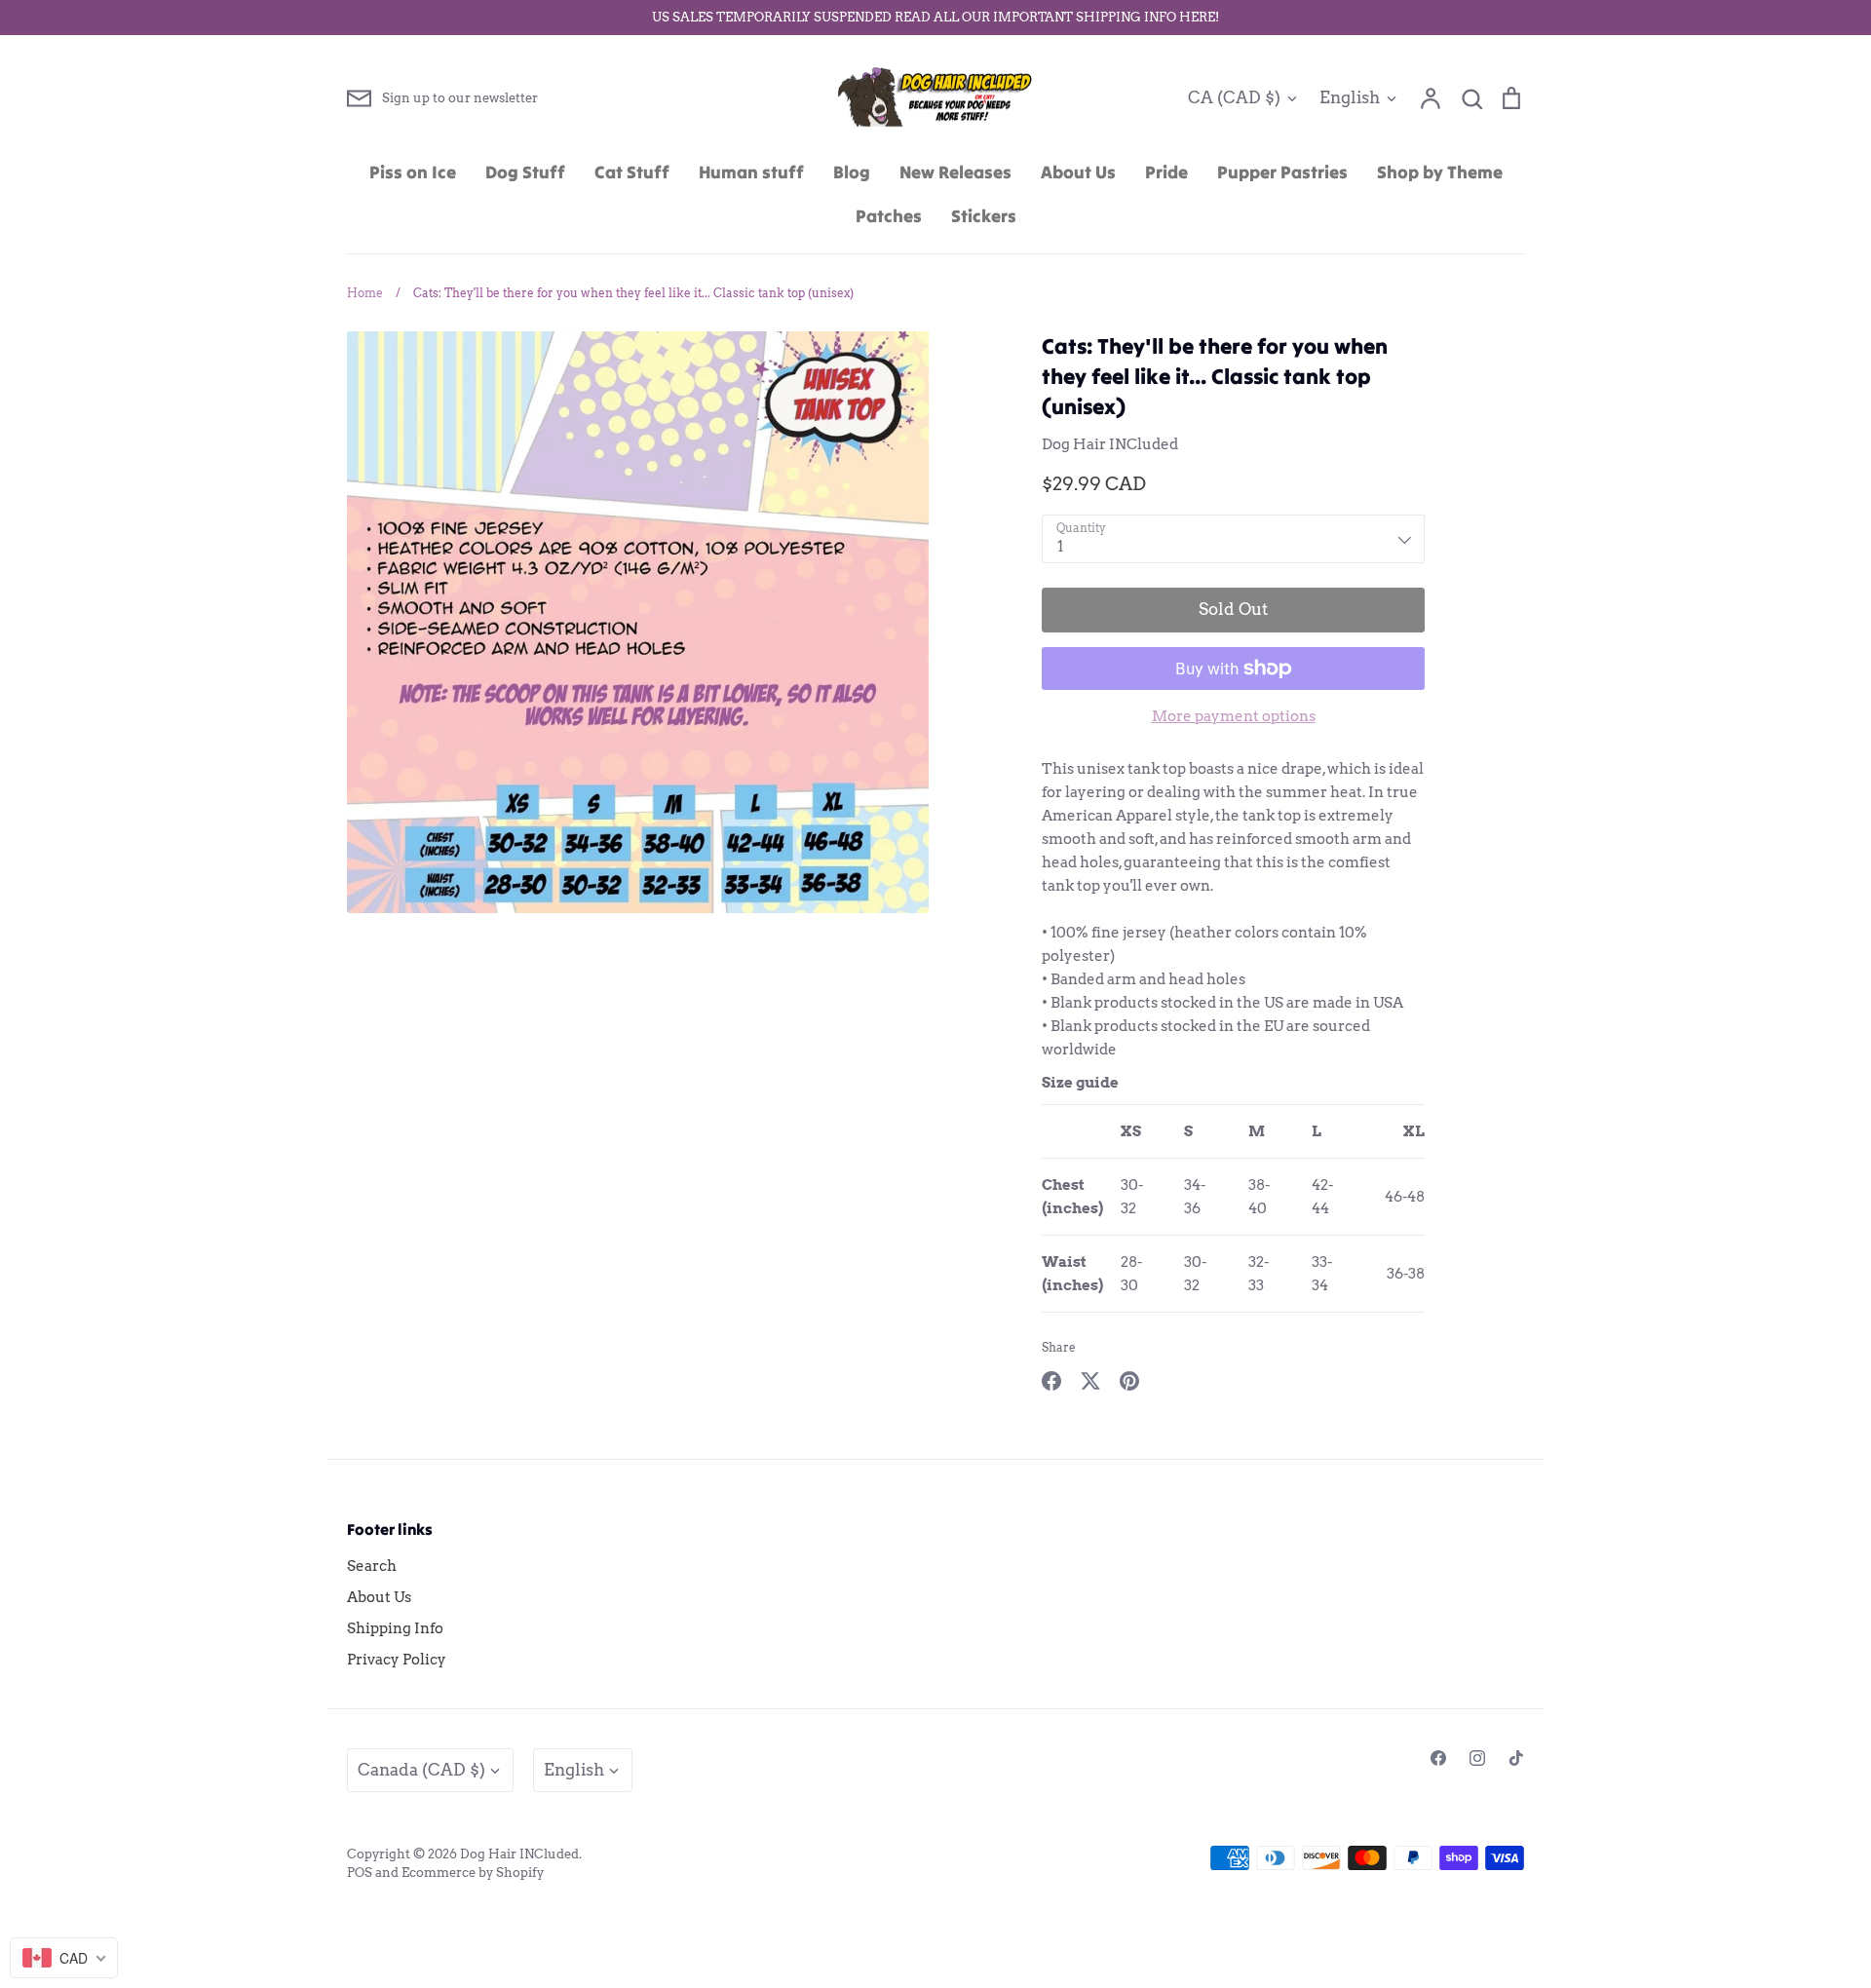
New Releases (955, 172)
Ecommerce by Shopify (473, 1873)
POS (360, 1873)
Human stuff (751, 172)
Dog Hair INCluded (1110, 444)
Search (372, 1566)
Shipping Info (395, 1628)
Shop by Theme (1440, 172)
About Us (1078, 172)
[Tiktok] (1516, 1758)
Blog (852, 172)
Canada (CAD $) (421, 1770)
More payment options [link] (1234, 716)
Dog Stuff (525, 172)
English (1350, 97)
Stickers (984, 216)
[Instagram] (1477, 1758)
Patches (889, 216)
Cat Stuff (632, 172)
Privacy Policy (397, 1660)
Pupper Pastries (1282, 172)
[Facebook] (1438, 1758)
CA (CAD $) (1234, 97)
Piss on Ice (413, 172)
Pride (1166, 172)
